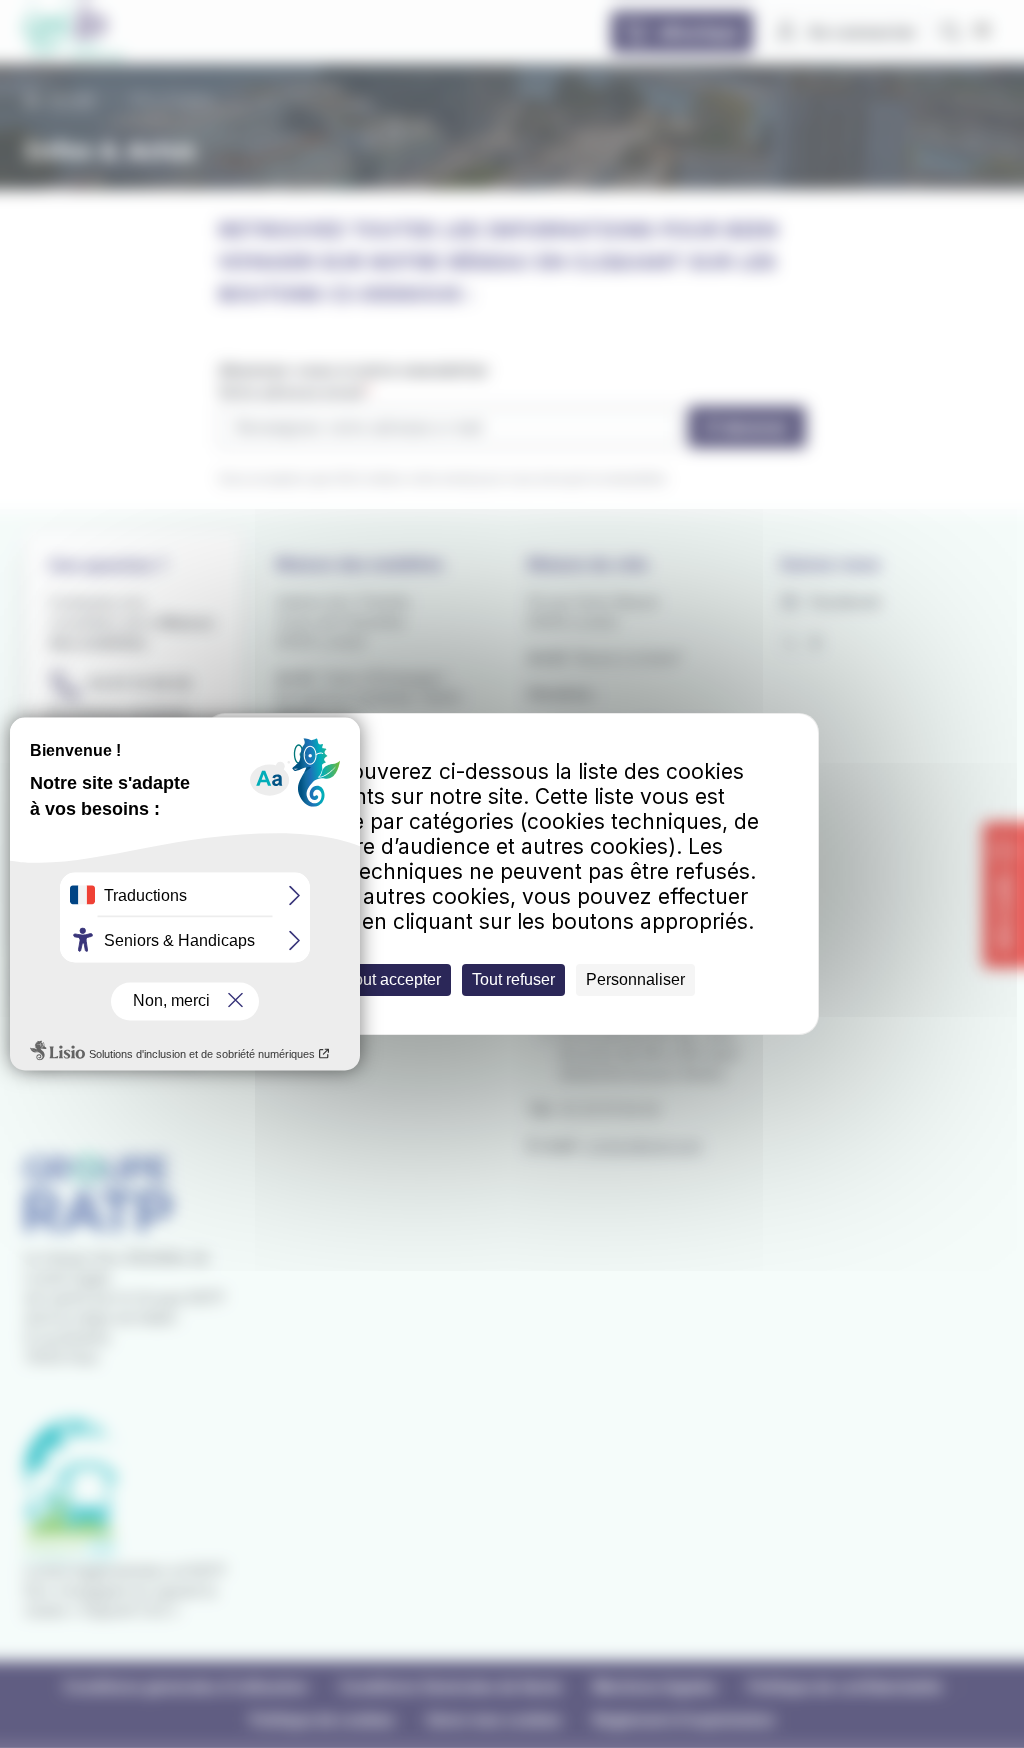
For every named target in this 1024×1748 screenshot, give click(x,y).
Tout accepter (393, 979)
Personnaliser (635, 979)
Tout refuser (513, 979)
